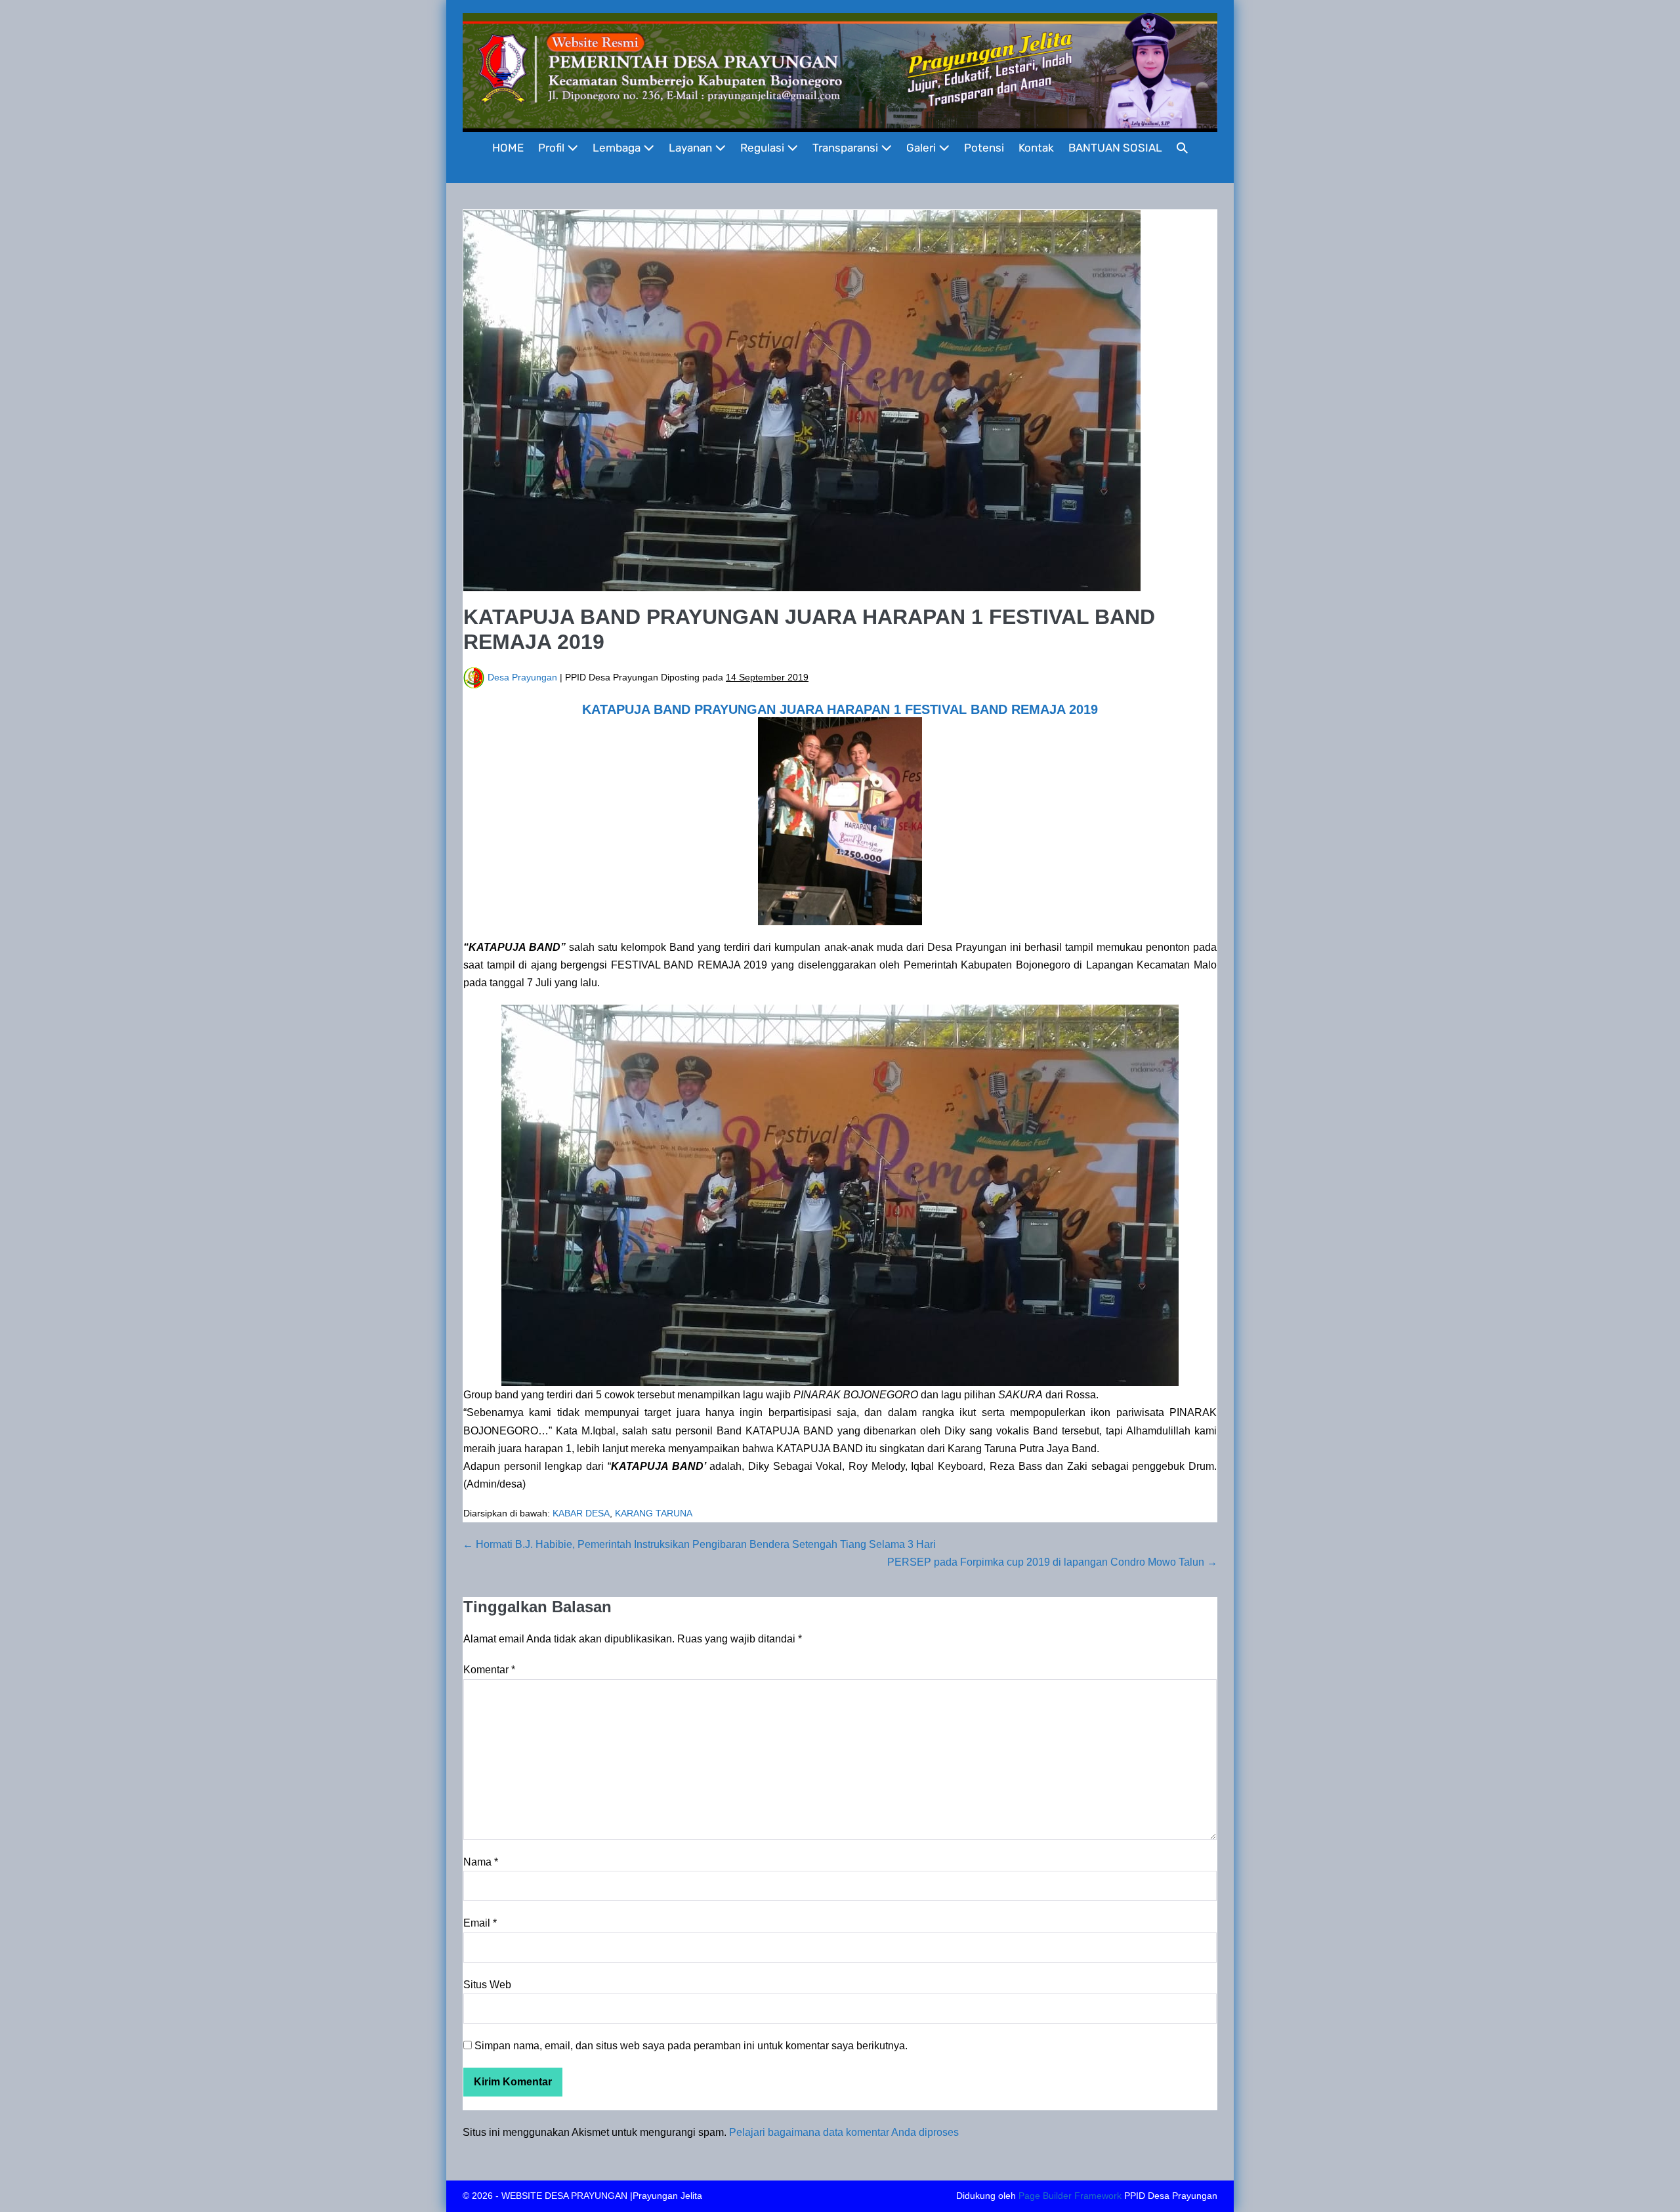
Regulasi (764, 148)
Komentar (489, 1670)
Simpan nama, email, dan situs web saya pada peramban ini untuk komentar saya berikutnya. (691, 2046)
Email (480, 1923)
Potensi (984, 148)
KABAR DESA (581, 1513)
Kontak (1036, 148)
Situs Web (487, 1985)
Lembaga (618, 148)
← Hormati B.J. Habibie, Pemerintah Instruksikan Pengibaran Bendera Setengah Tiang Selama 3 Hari (699, 1544)
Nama (481, 1862)
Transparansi (847, 148)
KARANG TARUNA (654, 1513)
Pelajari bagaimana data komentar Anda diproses (844, 2132)
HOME (508, 148)
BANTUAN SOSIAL (1115, 148)
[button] (1182, 148)
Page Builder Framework (1070, 2196)
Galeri (922, 148)
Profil (553, 148)
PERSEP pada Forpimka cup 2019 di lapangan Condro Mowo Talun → (1052, 1562)
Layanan (692, 148)
